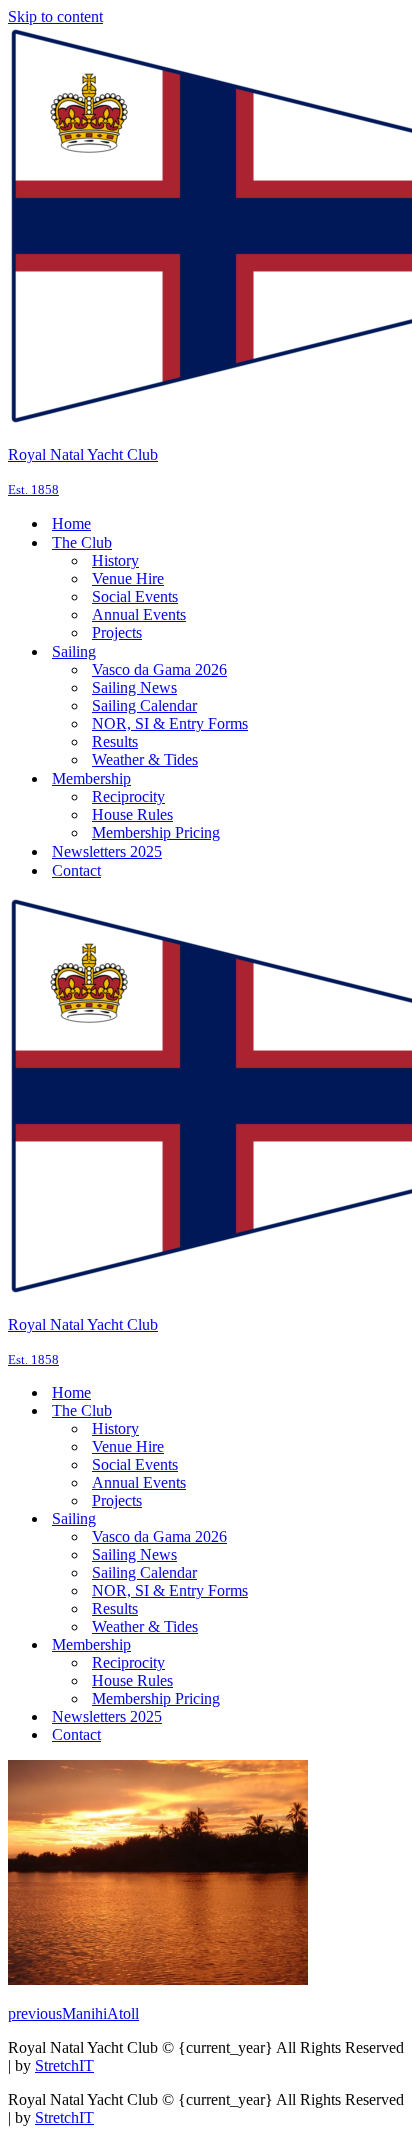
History (115, 560)
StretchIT (64, 2065)
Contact (76, 870)
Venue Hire (128, 578)
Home (71, 523)
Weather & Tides (145, 759)
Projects (117, 632)
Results (115, 741)
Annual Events (139, 614)
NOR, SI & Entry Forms (170, 723)
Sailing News (134, 687)
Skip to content (55, 16)
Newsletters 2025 (107, 851)
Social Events (135, 596)
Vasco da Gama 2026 (159, 669)
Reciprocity (128, 796)
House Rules (132, 814)
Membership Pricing (156, 832)
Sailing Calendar (144, 705)
